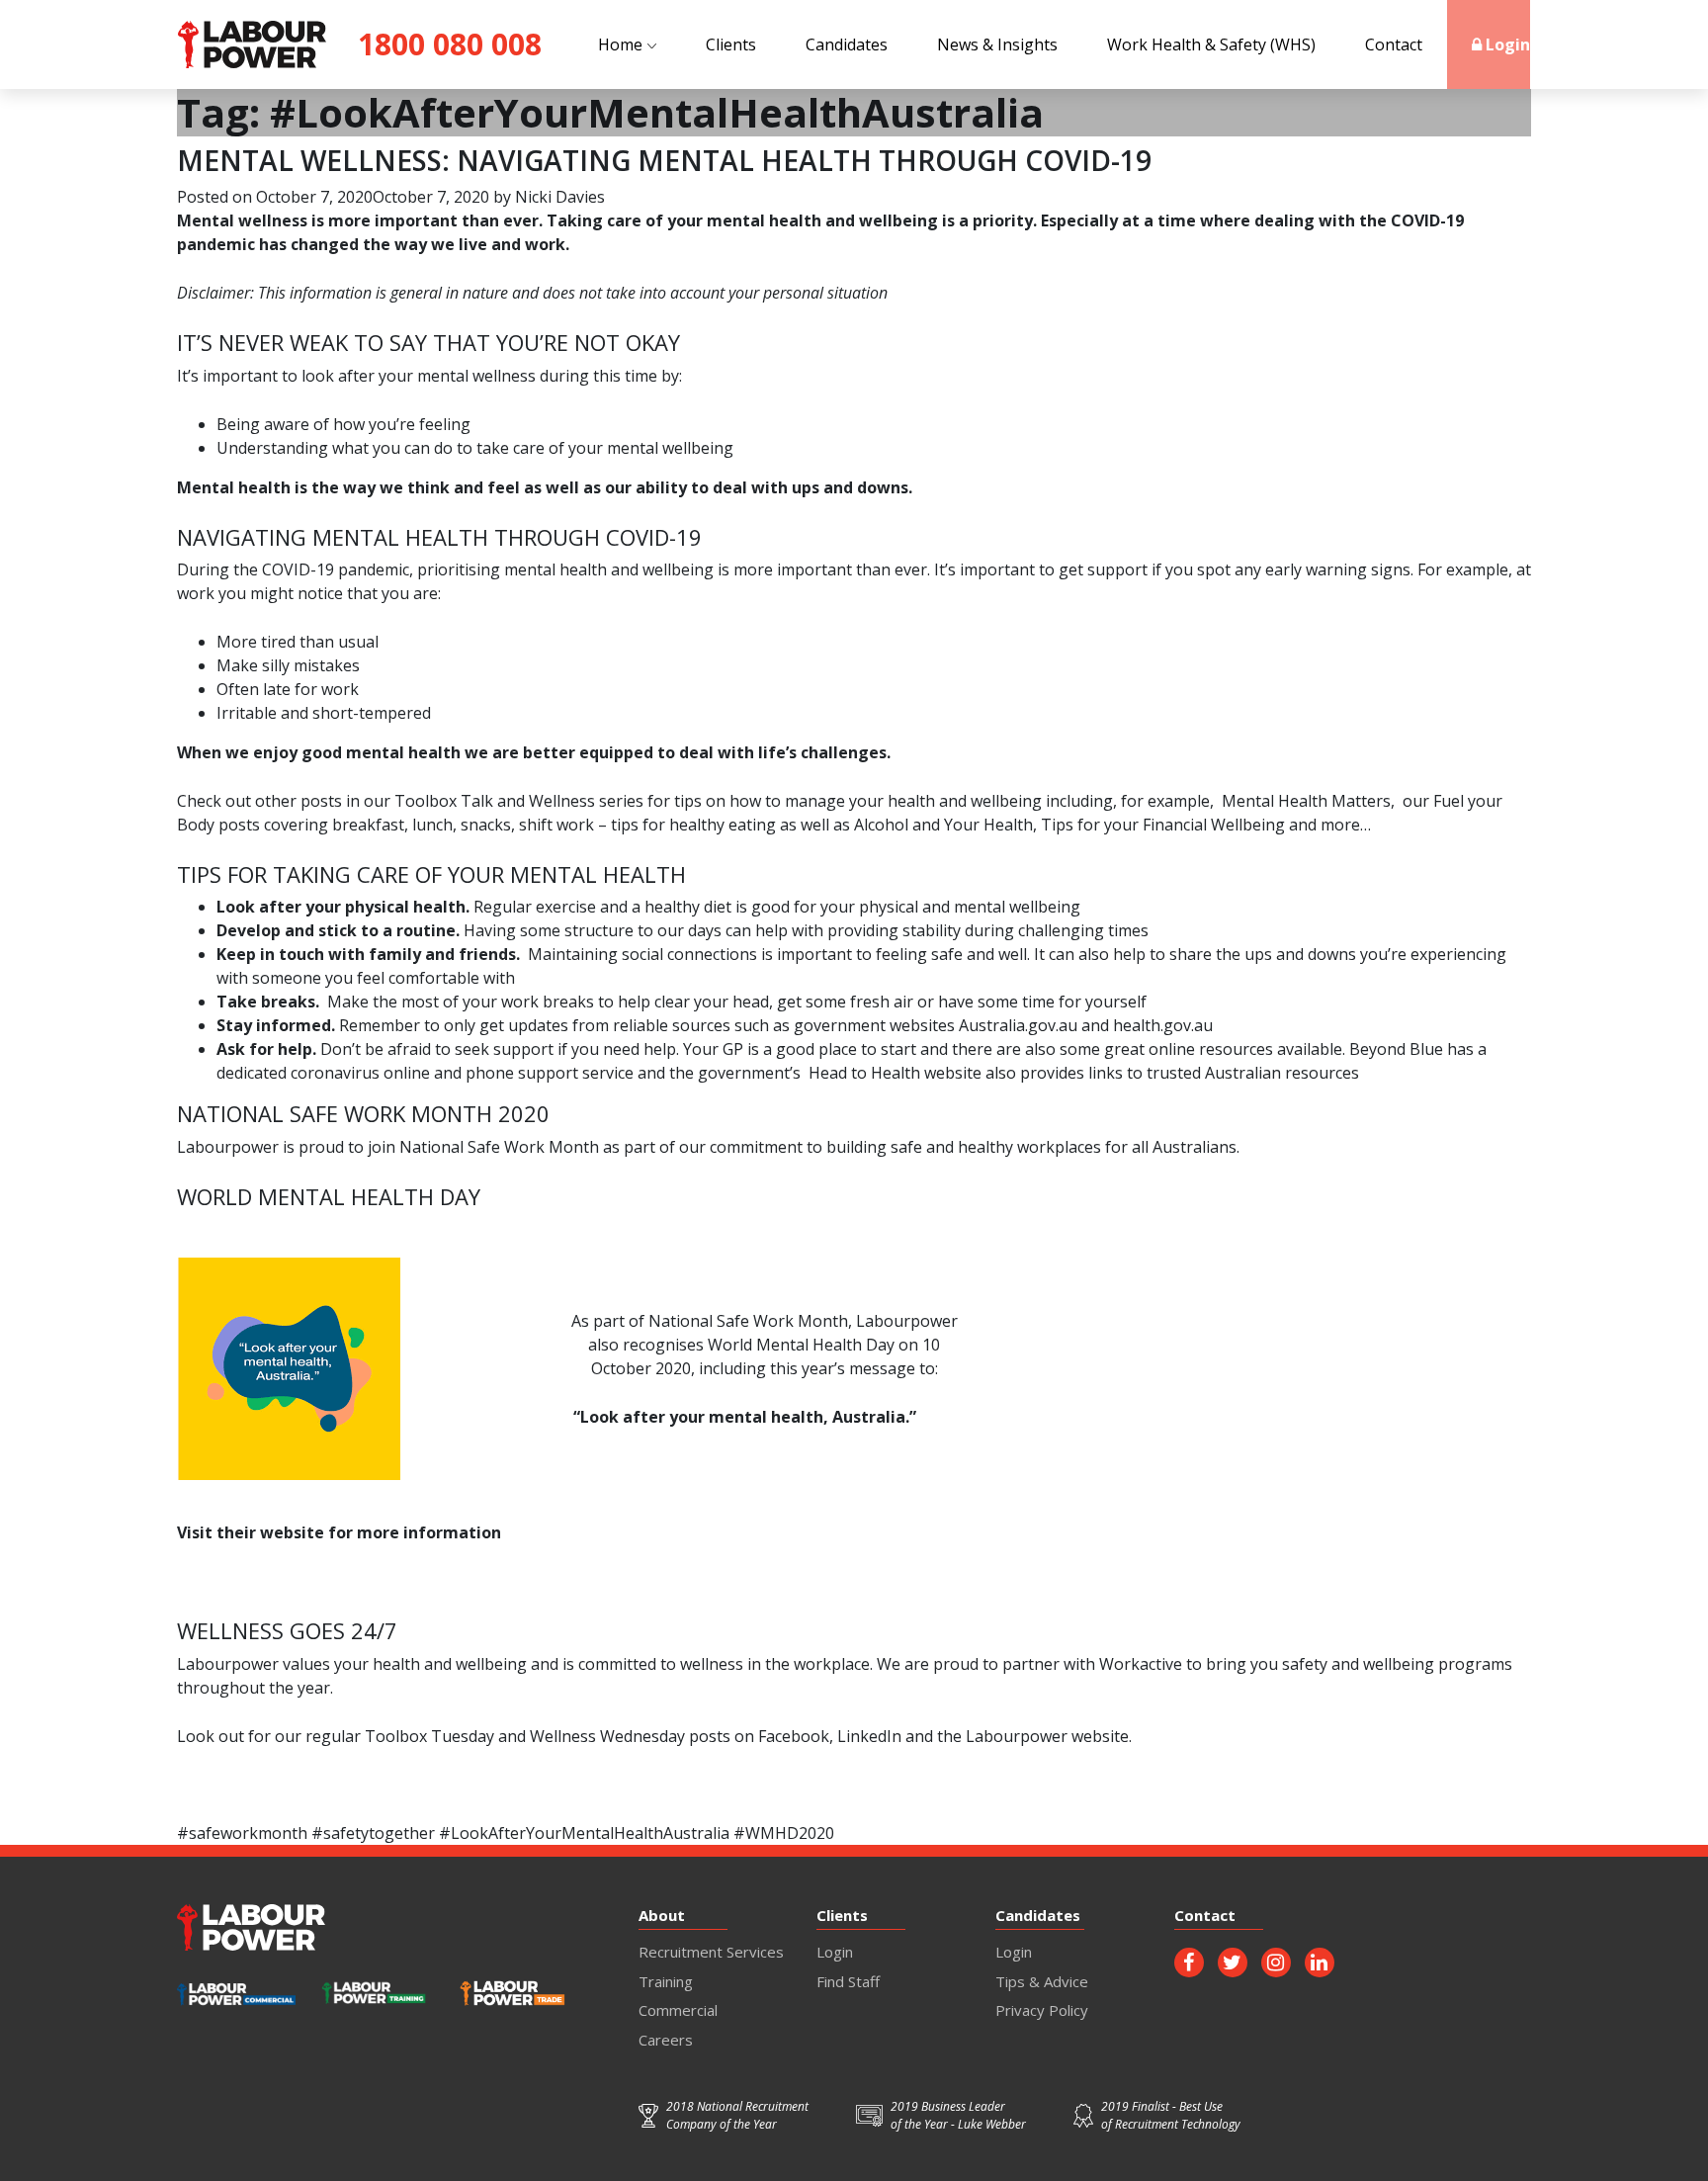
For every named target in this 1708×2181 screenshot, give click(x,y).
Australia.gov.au (1020, 1025)
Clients (731, 44)
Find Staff (848, 1981)
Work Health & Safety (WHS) (1211, 44)
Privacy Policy (1042, 2010)
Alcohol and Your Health (943, 825)
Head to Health (864, 1073)
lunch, (434, 825)
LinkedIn (869, 1736)
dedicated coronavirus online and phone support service (427, 1073)
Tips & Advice (1042, 1981)
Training (666, 1981)
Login (1506, 44)
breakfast (368, 825)
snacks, (488, 825)
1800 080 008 (450, 44)
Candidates (847, 44)
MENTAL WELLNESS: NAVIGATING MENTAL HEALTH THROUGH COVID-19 (664, 160)
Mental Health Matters (1306, 801)
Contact (1394, 44)
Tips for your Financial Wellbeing (1163, 825)
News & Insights (997, 44)
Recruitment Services (711, 1952)
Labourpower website (1047, 1736)
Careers (666, 2040)
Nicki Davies (560, 197)
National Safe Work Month (499, 1147)
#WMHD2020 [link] (784, 1833)
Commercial (678, 2010)
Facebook (794, 1736)
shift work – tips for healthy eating (647, 825)
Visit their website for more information (339, 1532)
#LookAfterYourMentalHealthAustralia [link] (584, 1833)
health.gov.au (1163, 1025)
